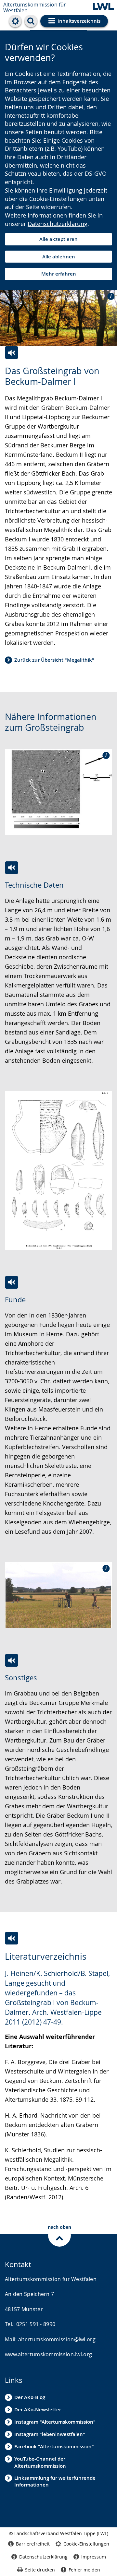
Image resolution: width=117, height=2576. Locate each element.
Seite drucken (40, 2570)
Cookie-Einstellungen (86, 2544)
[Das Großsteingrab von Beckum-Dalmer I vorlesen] (12, 353)
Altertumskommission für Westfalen (35, 7)
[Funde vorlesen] (12, 1282)
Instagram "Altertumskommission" (55, 2422)
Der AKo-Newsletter (38, 2410)
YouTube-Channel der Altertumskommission (40, 2462)
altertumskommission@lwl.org (57, 2339)
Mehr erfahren (59, 274)
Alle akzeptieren (58, 239)
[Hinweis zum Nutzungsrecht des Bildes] (109, 296)
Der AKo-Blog (30, 2397)
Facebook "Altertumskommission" (54, 2446)
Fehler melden (84, 2570)
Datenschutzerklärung (58, 224)
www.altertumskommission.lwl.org (48, 2354)
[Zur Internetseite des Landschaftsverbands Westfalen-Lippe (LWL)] (103, 7)
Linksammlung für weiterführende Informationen (55, 2481)
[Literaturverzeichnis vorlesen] (12, 1938)
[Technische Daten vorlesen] (12, 868)
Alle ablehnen (59, 257)
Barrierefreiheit (33, 2544)
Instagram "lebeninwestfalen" (50, 2434)
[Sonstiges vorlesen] (12, 1660)
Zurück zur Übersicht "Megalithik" (54, 660)
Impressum (94, 2557)
